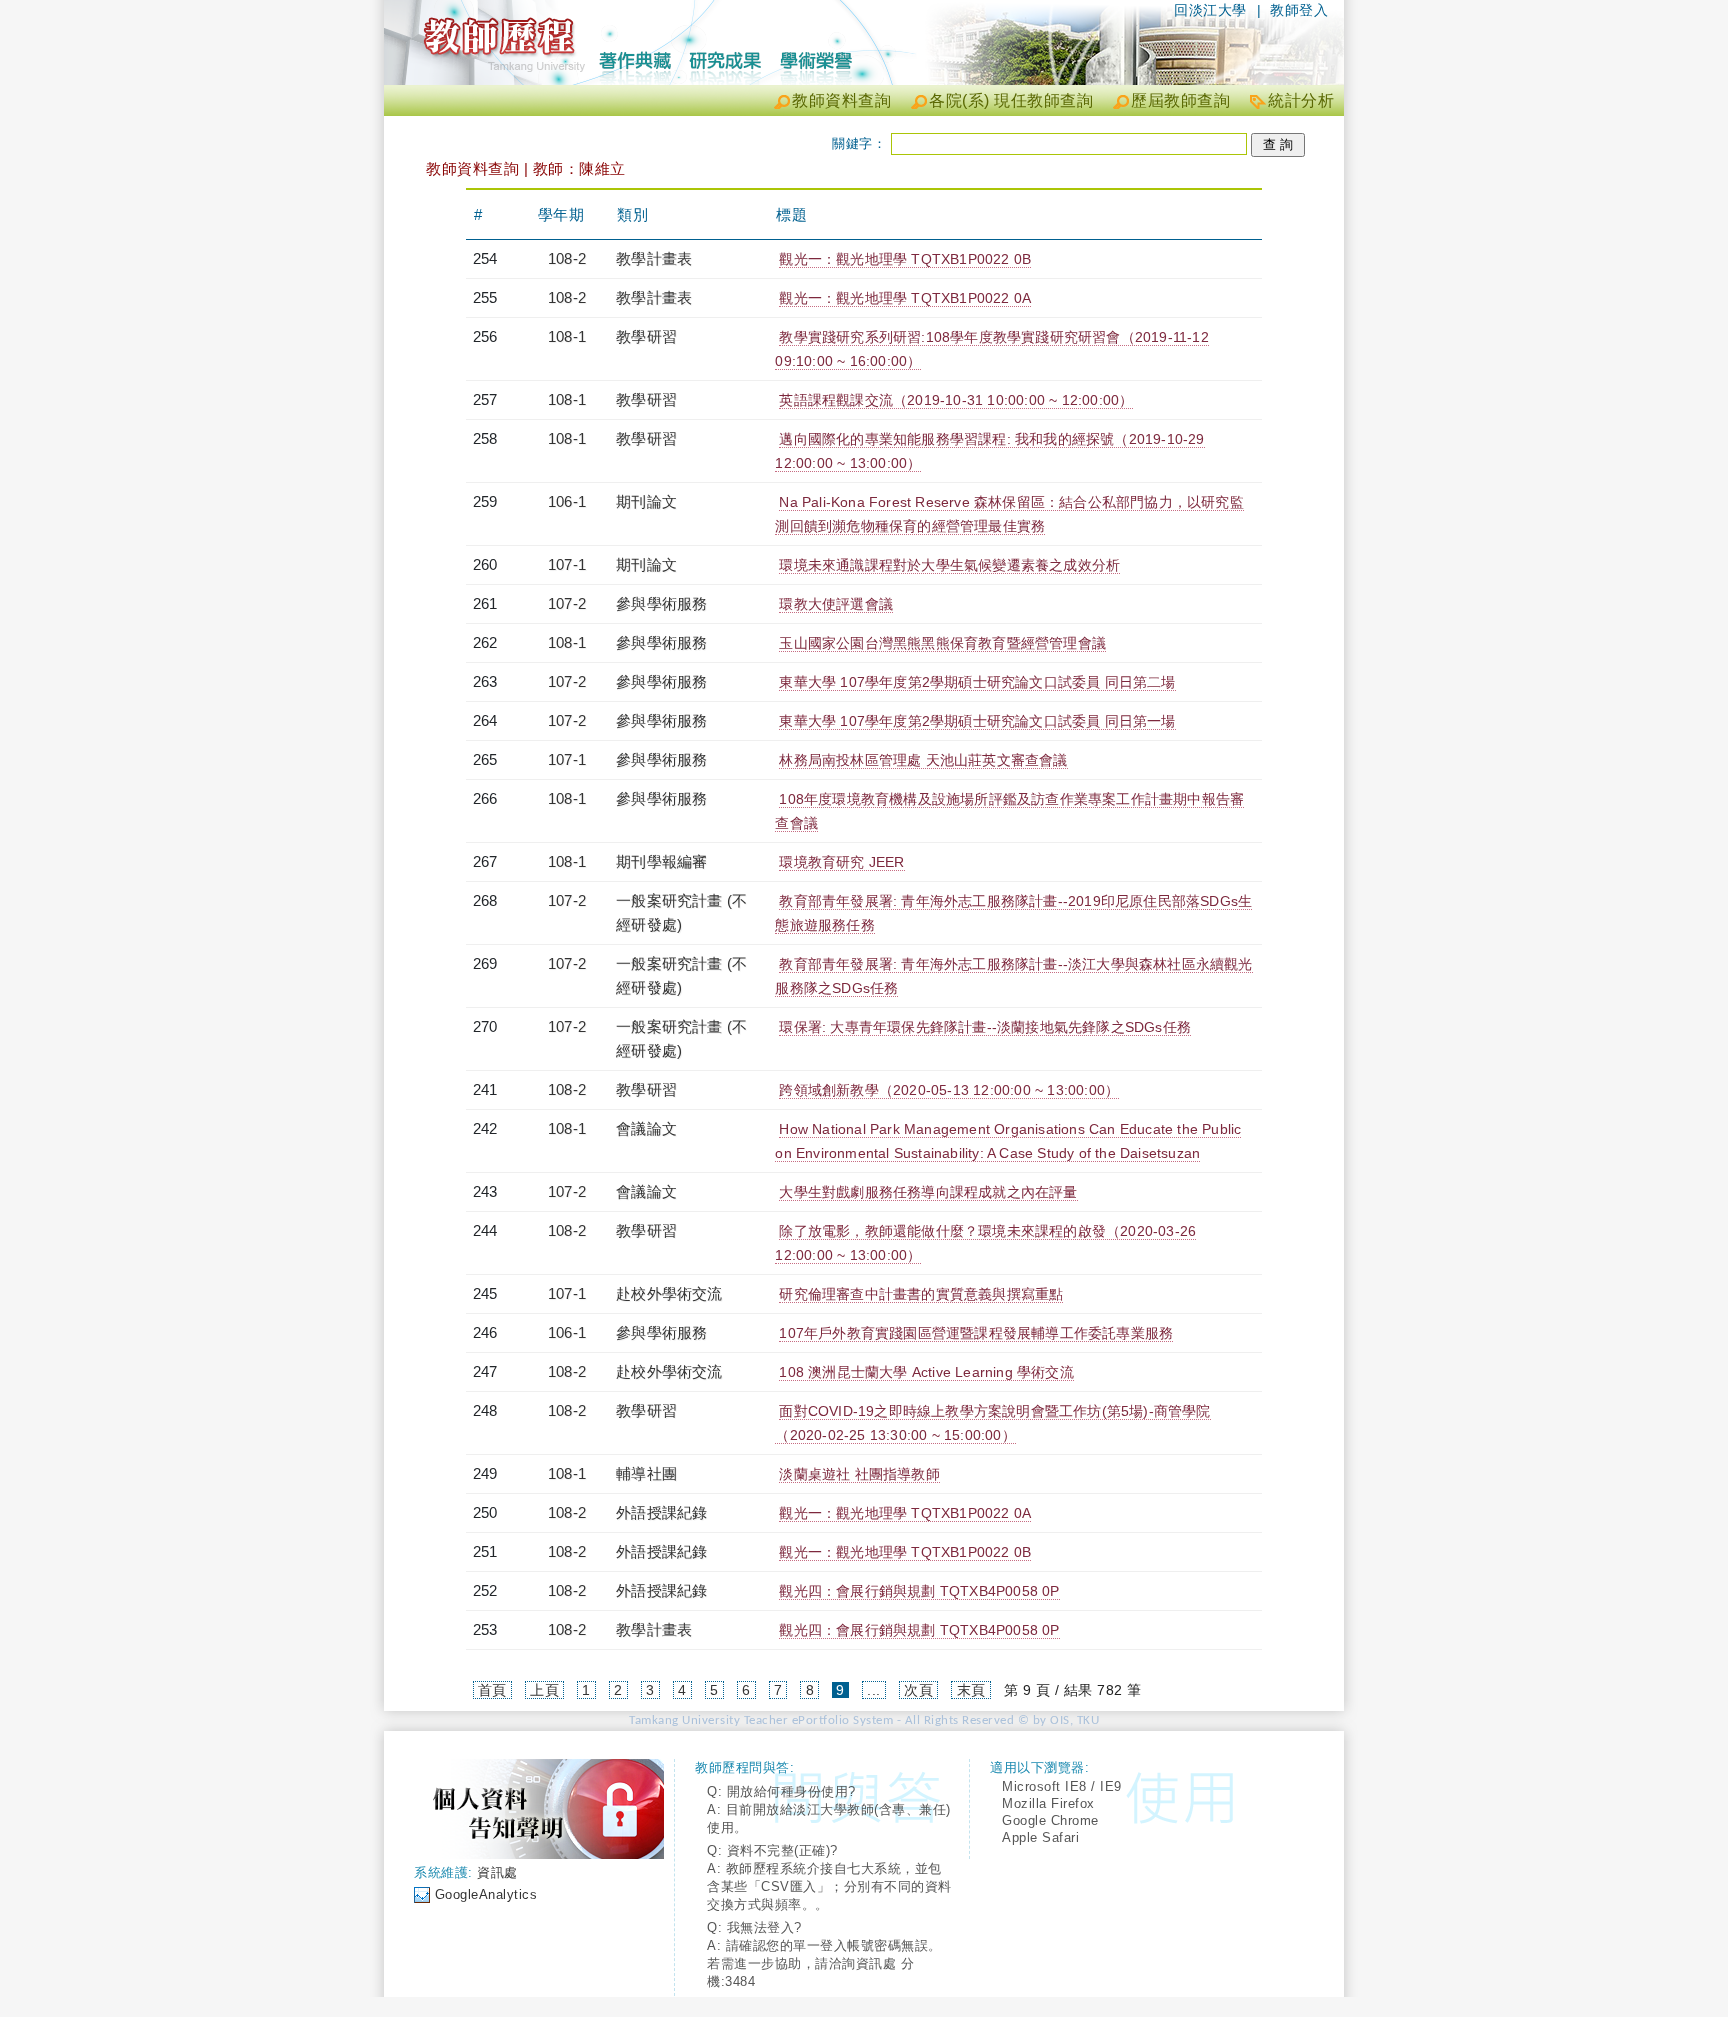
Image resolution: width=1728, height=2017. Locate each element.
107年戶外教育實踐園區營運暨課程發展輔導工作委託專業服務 (976, 1333)
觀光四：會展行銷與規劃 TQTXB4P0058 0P (919, 1591)
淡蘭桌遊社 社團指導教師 (859, 1474)
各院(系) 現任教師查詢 (1011, 100)
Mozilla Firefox (1048, 1803)
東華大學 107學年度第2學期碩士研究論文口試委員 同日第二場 (977, 682)
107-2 (567, 603)
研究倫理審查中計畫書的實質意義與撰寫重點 (921, 1294)
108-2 (567, 258)
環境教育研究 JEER (841, 862)
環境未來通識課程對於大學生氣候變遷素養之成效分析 (949, 565)
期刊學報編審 (661, 861)
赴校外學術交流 (669, 1293)
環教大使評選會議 (836, 604)
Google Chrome (1050, 1820)
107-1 (567, 564)
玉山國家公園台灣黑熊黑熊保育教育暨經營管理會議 (942, 643)
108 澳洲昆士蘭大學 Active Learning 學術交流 (926, 1372)
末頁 (971, 1690)
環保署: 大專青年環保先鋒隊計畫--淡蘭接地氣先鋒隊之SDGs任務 (985, 1027)
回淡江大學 (1210, 10)
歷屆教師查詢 (1180, 100)
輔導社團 (646, 1473)
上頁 (544, 1690)
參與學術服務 (661, 603)
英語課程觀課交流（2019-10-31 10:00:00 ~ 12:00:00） (956, 400)
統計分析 (1301, 100)
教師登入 (1299, 10)
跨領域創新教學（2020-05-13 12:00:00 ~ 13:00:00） (949, 1090)
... (874, 1690)
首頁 (492, 1690)
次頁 (918, 1690)
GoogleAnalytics (486, 1894)
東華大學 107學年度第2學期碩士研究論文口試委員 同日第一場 (977, 721)
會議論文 (646, 1128)
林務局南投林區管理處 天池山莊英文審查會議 (923, 760)
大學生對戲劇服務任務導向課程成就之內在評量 (928, 1192)
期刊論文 (646, 501)
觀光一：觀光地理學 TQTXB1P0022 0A (905, 298)
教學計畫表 (654, 258)
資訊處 (497, 1872)
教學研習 (646, 336)
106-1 (567, 501)
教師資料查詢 (841, 100)
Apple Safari (1040, 1837)
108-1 (567, 336)
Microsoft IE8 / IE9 (1062, 1786)
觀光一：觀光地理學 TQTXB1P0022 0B (905, 259)
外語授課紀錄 (661, 1512)
